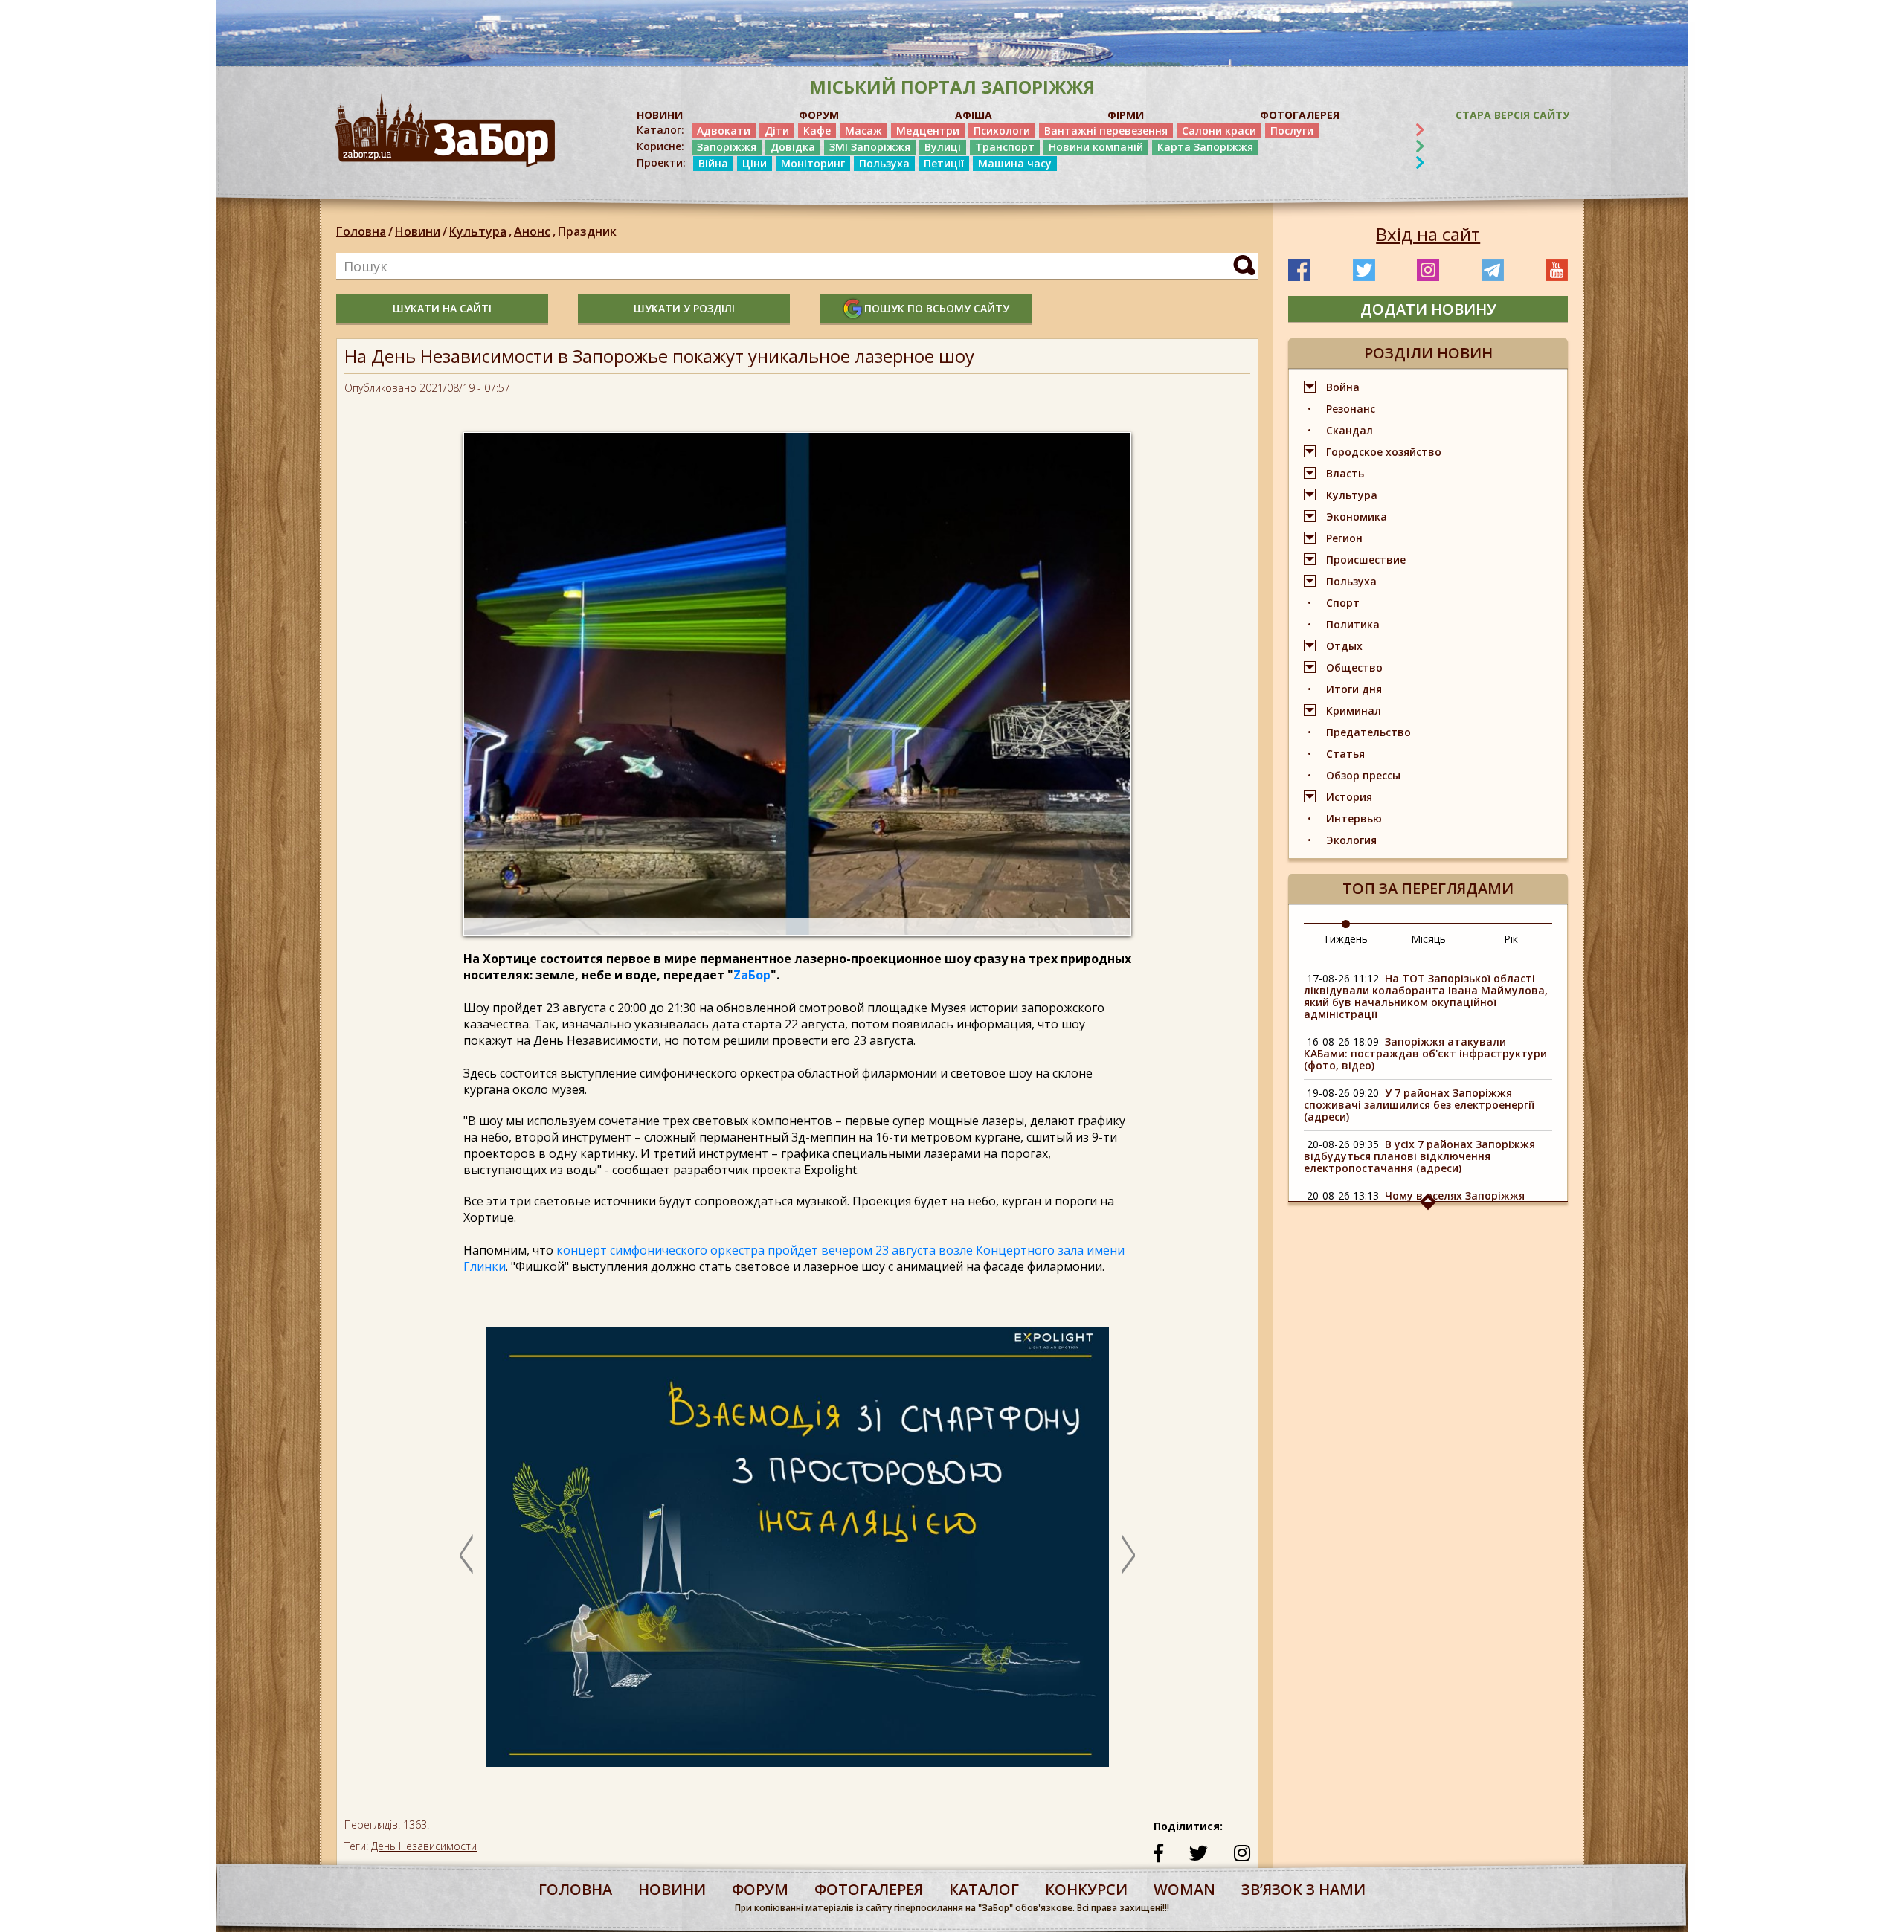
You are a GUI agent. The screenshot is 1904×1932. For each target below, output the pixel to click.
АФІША (974, 115)
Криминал (1354, 711)
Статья (1345, 754)
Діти (777, 131)
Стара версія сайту (1512, 115)
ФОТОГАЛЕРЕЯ (1300, 115)
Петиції (944, 163)
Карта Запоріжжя (1205, 147)
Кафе (817, 131)
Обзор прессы (1363, 775)
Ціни (755, 163)
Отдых (1344, 646)
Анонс (535, 231)
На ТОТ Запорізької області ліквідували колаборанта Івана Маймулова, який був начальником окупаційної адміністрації (1426, 996)
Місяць (1428, 939)
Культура (480, 231)
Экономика (1357, 516)
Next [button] (1128, 1554)
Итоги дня (1354, 689)
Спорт (1343, 603)
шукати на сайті (442, 308)
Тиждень (1345, 939)
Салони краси (1219, 131)
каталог (984, 1889)
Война (1343, 387)
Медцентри (928, 131)
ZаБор (752, 975)
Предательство (1368, 732)
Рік (1511, 939)
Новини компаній (1096, 147)
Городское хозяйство (1384, 452)
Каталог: (660, 130)
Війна (713, 163)
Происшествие (1366, 560)
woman (1184, 1889)
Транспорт (1005, 147)
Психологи (1002, 131)
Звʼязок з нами (1303, 1889)
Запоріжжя (727, 147)
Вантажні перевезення (1106, 131)
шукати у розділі (684, 308)
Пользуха (884, 163)
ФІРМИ (1126, 115)
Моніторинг (813, 163)
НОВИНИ (660, 115)
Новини (418, 231)
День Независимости (424, 1846)
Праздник (587, 231)
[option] (797, 1554)
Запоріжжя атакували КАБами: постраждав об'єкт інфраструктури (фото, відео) (1425, 1053)
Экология (1351, 840)
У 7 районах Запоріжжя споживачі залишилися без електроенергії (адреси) (1419, 1105)
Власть (1345, 473)
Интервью (1354, 818)
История (1349, 797)
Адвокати (724, 131)
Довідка (793, 147)
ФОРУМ (819, 115)
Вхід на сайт (1428, 234)
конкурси (1086, 1889)
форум (760, 1889)
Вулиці (943, 147)
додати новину (1428, 309)
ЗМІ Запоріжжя (870, 147)
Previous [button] (466, 1554)
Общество (1354, 667)
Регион (1344, 538)
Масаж (863, 131)
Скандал (1350, 430)
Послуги (1292, 131)
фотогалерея (869, 1889)
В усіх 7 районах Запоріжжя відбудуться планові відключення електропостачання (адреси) (1419, 1156)
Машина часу (1015, 163)
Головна (361, 231)
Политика (1353, 624)
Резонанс (1351, 409)
